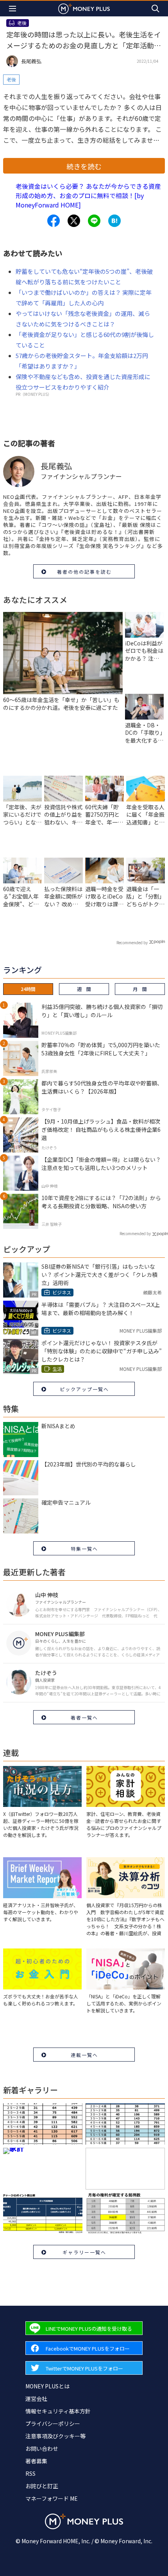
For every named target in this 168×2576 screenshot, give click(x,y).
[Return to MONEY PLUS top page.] (84, 8)
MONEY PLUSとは (47, 2386)
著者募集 (36, 2461)
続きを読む (84, 166)
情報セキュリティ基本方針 (58, 2411)
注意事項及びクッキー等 (55, 2436)
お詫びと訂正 (42, 2486)
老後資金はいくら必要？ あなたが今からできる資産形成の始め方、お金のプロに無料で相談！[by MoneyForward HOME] (88, 195)
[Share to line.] (94, 221)
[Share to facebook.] (54, 221)
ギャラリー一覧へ (84, 2252)
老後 (11, 79)
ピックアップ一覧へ (84, 1389)
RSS (30, 2473)
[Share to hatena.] (114, 221)
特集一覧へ (84, 1549)
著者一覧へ (84, 1717)
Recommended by (132, 942)
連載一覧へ (84, 2055)
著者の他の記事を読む (84, 572)
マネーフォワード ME (52, 2498)
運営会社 (36, 2399)
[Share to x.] (74, 221)
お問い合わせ (42, 2448)
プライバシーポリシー (53, 2424)
